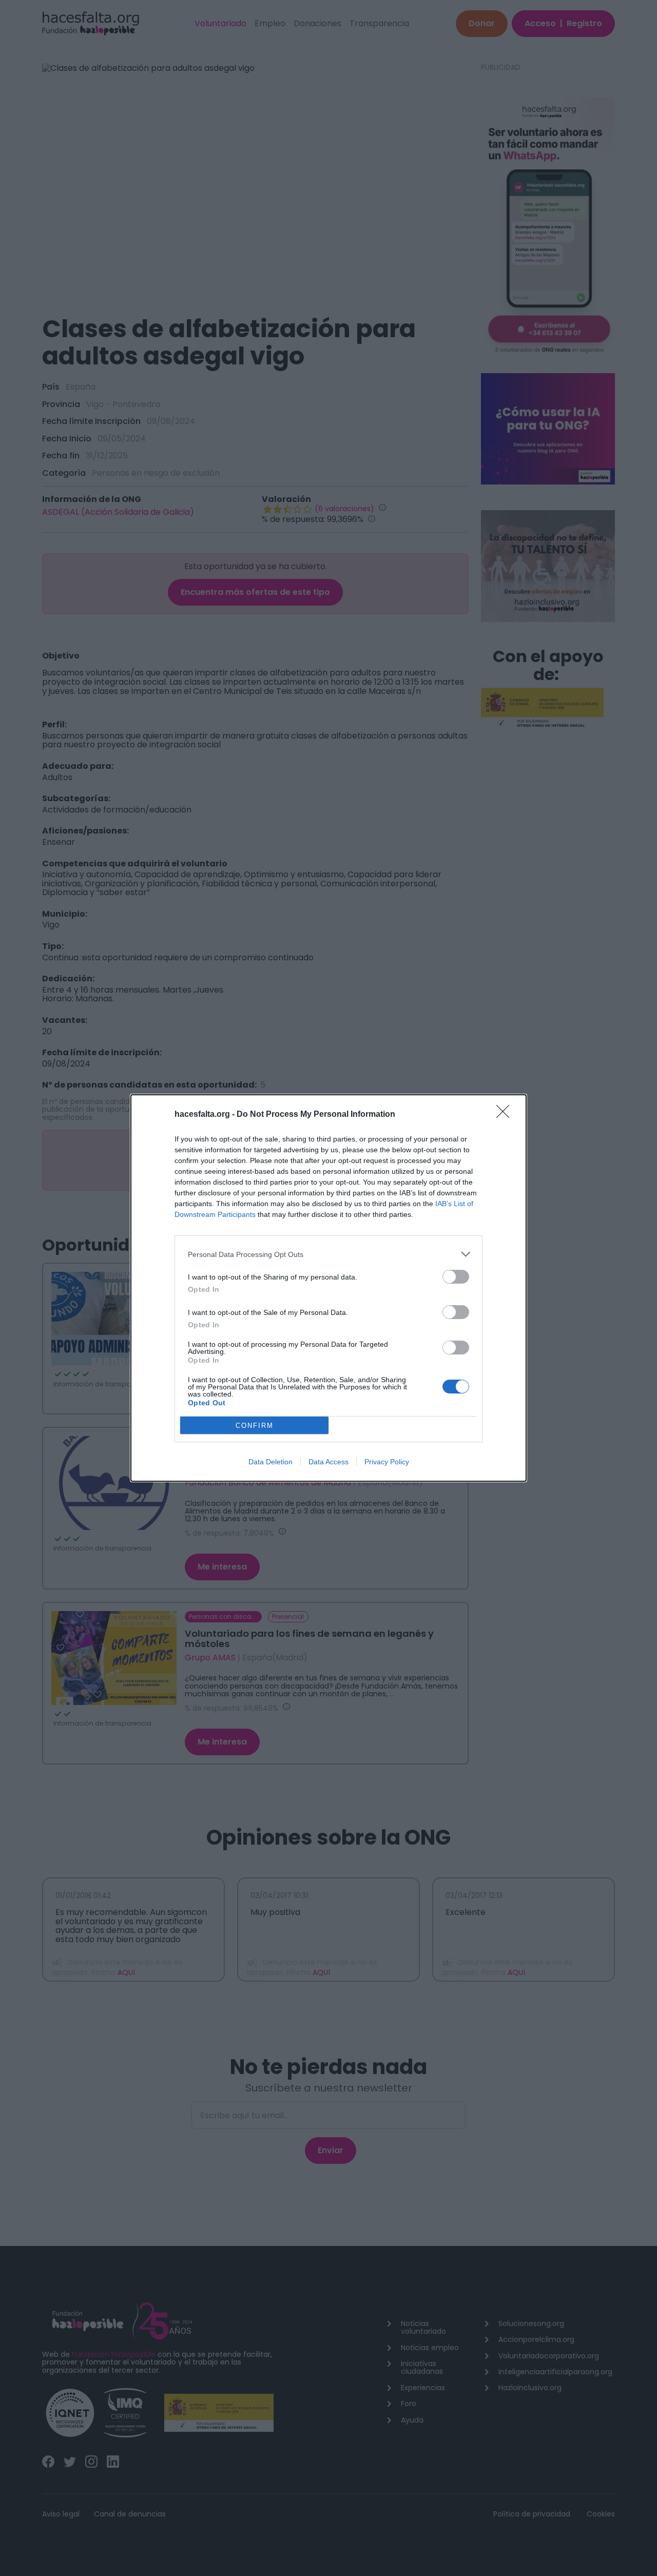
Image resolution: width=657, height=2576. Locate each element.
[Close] (506, 1115)
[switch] (456, 1277)
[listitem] (328, 1254)
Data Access (328, 1462)
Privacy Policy (387, 1462)
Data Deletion (270, 1462)
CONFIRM (255, 1426)
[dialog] (328, 1288)
